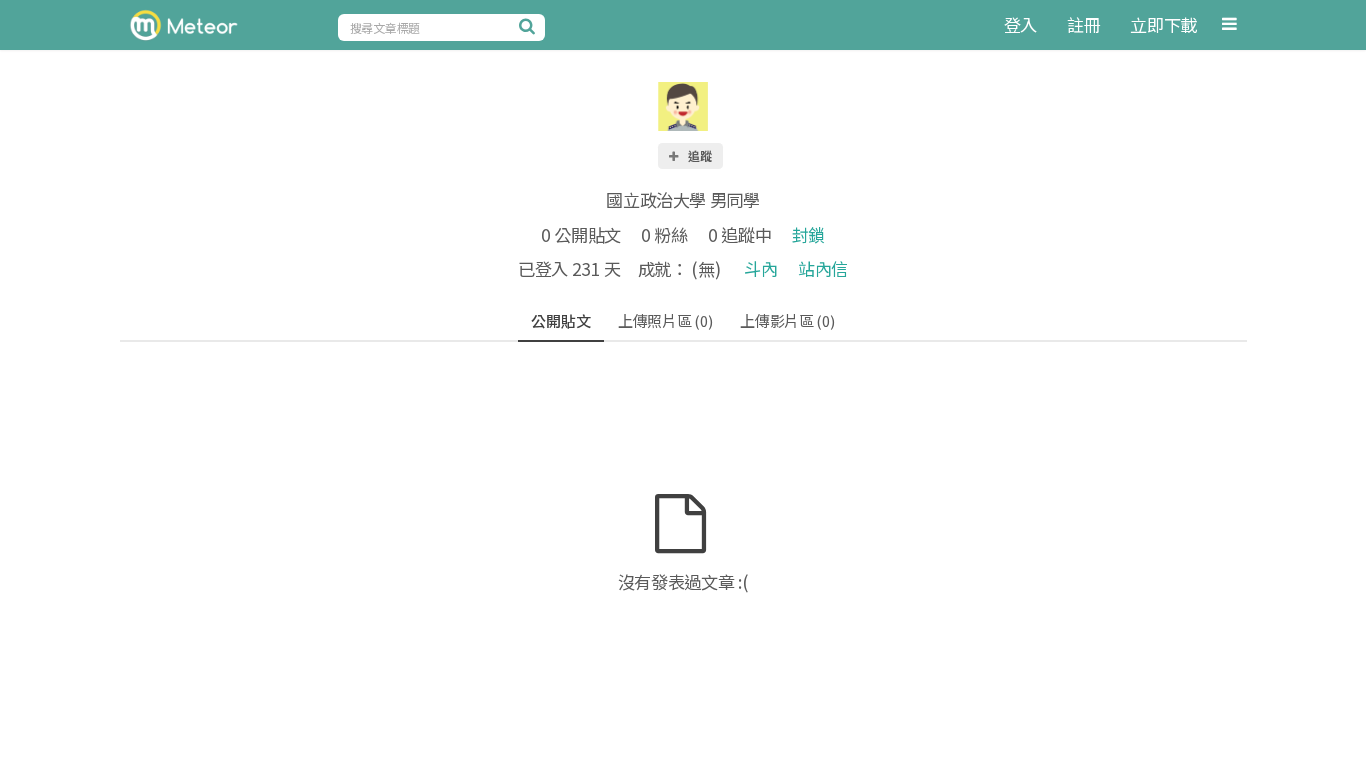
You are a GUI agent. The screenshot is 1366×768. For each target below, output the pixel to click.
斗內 (760, 268)
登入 (1020, 24)
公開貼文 (560, 320)
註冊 (1083, 24)
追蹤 (699, 155)
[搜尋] (530, 26)
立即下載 (1163, 24)
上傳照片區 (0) (665, 320)
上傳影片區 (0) (787, 320)
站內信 (823, 268)
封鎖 (808, 234)
